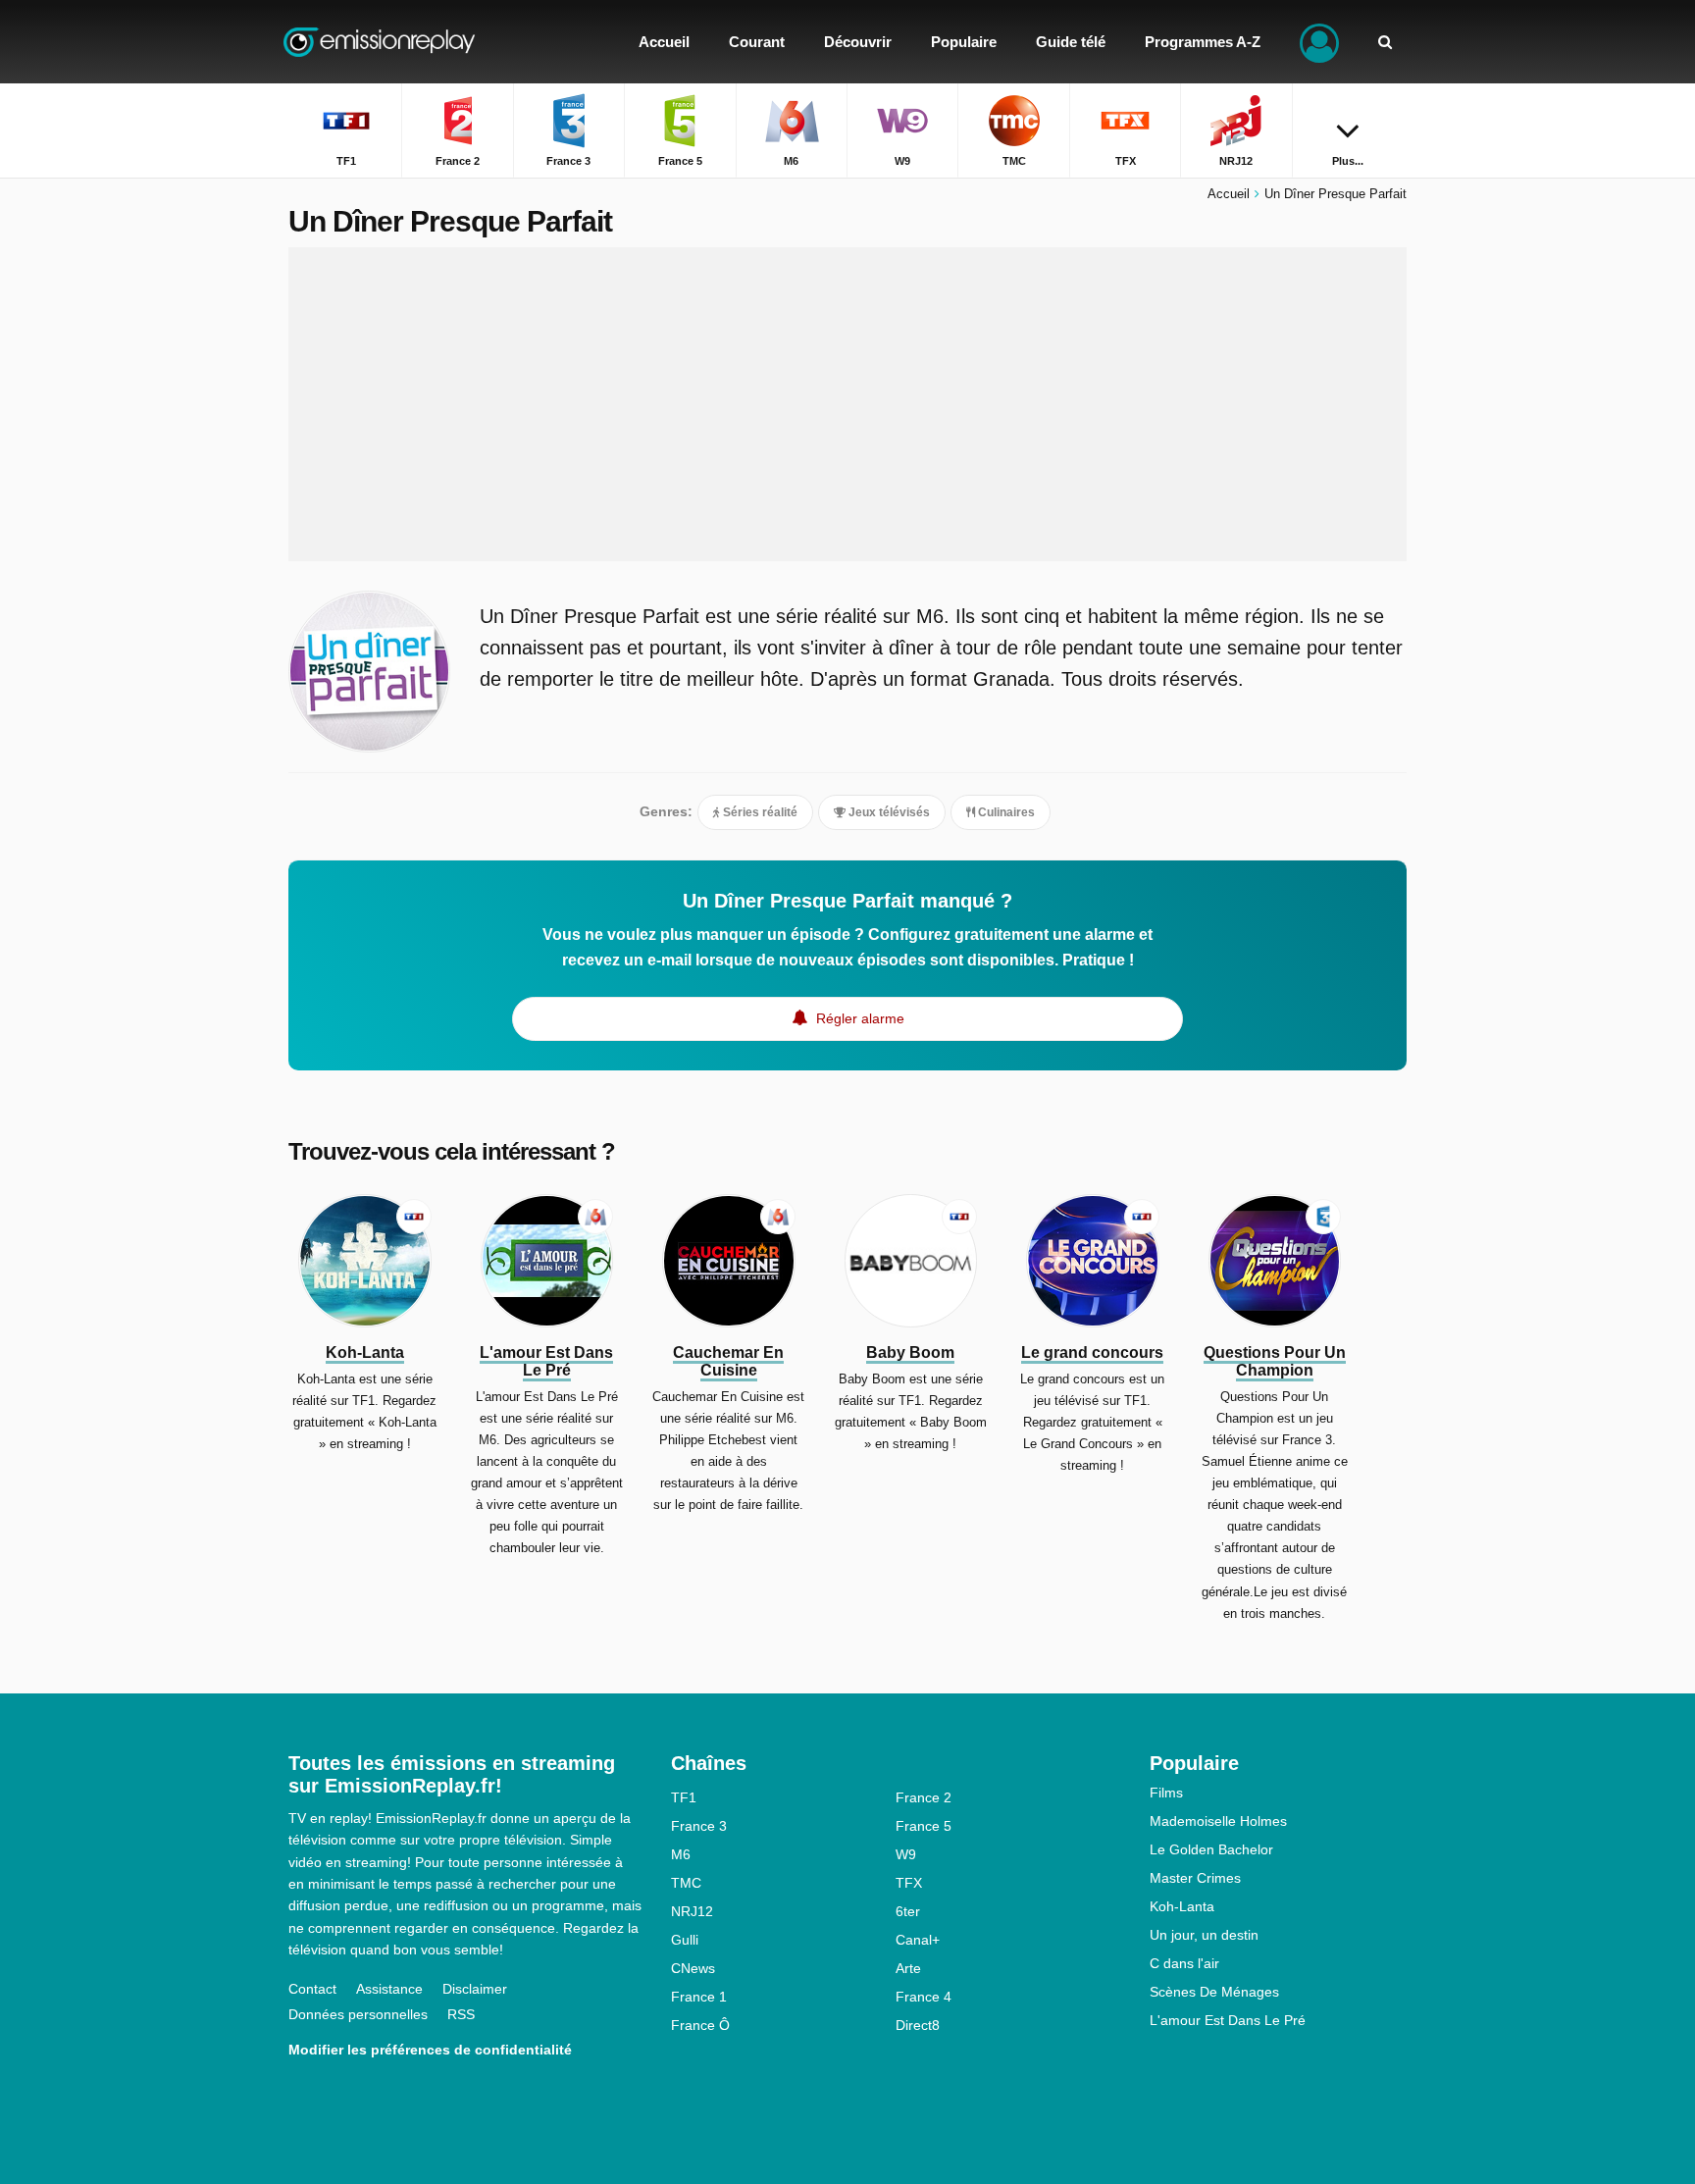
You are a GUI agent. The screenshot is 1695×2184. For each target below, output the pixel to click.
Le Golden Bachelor (1211, 1849)
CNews (693, 1968)
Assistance (389, 1989)
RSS (461, 2014)
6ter (908, 1911)
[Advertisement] (847, 404)
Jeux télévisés (888, 812)
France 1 (699, 1997)
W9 (906, 1854)
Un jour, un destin (1204, 1935)
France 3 (699, 1826)
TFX (909, 1883)
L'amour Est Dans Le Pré (1228, 2020)
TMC (686, 1883)
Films (1166, 1793)
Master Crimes (1195, 1878)
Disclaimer (475, 1989)
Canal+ (918, 1940)
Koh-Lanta (1182, 1906)
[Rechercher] (1385, 42)
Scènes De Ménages (1214, 1992)
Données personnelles (358, 2014)
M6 (681, 1854)
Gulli (685, 1940)
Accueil (1229, 194)
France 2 (924, 1797)
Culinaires (1005, 812)
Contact (312, 1989)
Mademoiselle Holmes (1218, 1821)
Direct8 (918, 2025)
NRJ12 (692, 1911)
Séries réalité (759, 812)
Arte (908, 1968)
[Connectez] (1319, 42)
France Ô (700, 2025)
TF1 (684, 1797)
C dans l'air (1184, 1963)
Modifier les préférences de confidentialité (430, 2050)
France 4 (924, 1997)
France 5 (924, 1826)
